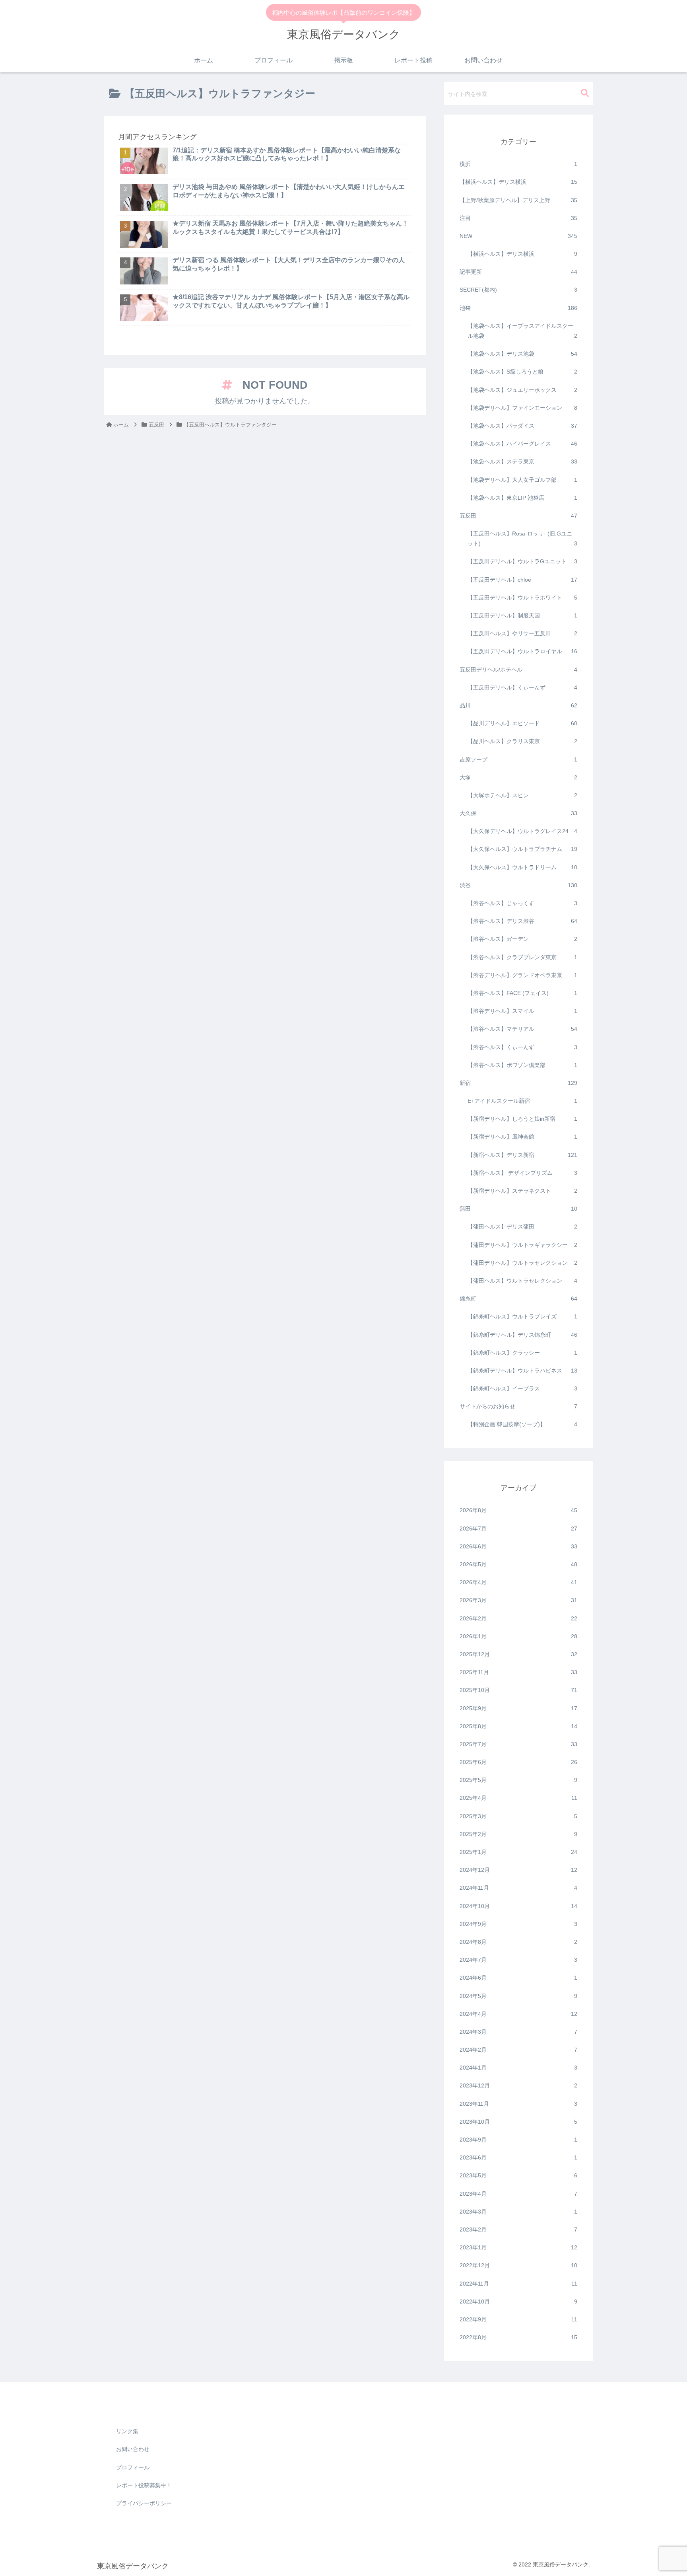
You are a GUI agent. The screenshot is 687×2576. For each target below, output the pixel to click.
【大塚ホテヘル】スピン (522, 796)
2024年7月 (518, 1960)
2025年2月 (518, 1834)
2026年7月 (518, 1528)
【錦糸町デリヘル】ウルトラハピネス (522, 1371)
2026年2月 (518, 1618)
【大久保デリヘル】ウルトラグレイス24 (522, 831)
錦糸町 (518, 1299)
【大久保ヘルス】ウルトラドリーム (522, 867)
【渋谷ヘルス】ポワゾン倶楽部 (522, 1065)
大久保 (518, 814)
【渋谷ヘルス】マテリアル (522, 1029)
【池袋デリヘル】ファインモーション (522, 408)
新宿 (518, 1083)
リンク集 (127, 2431)
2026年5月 (518, 1565)
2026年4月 (518, 1583)
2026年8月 (518, 1511)
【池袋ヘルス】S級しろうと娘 (522, 372)
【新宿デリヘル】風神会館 (522, 1137)
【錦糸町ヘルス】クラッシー (522, 1353)
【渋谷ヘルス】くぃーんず (522, 1047)
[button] (585, 93)
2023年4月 (518, 2194)
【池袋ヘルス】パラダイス (522, 426)
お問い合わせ (133, 2449)
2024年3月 (518, 2032)
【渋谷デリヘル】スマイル (522, 1011)
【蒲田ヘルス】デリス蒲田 (522, 1227)
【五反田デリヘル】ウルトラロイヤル (522, 652)
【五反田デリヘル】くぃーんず (522, 687)
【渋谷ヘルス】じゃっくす (522, 903)
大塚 (518, 777)
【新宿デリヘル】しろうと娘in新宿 (522, 1119)
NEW (518, 236)
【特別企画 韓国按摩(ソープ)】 (522, 1425)
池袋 (518, 308)
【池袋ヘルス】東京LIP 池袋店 (522, 498)
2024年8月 (518, 1942)
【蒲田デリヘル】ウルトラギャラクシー (522, 1245)
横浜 (518, 164)
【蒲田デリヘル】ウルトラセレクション (522, 1263)
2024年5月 (518, 1996)
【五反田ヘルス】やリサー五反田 (522, 634)
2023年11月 (518, 2104)
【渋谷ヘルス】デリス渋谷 (522, 921)
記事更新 (518, 272)
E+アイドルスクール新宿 (522, 1101)
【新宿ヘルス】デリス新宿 (522, 1155)
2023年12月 (518, 2086)
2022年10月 (518, 2301)
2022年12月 (518, 2266)
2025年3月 (518, 1816)
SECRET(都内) (518, 290)
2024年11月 (518, 1888)
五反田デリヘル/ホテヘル (518, 670)
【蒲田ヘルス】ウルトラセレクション (522, 1281)
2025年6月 (518, 1762)
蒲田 (518, 1209)
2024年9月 (518, 1924)
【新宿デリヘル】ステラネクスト (522, 1191)
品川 (518, 706)
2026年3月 (518, 1601)
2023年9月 (518, 2140)
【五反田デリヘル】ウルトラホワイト (522, 598)
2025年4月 (518, 1798)
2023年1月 (518, 2248)
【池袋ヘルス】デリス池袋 (522, 354)
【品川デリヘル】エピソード (522, 724)
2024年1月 (518, 2068)
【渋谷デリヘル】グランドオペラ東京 (522, 975)
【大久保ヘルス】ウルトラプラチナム (522, 849)
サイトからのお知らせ (518, 1407)
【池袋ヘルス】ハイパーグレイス (522, 444)
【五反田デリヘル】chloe (522, 580)
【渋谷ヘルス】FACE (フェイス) (522, 993)
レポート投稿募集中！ (144, 2485)
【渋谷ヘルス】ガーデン (522, 939)
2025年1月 (518, 1852)
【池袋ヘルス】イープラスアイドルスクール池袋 (522, 331)
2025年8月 (518, 1726)
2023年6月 (518, 2158)
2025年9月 (518, 1708)
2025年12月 (518, 1655)
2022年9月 (518, 2320)
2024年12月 (518, 1870)
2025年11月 (518, 1673)
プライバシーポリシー (144, 2503)
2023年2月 (518, 2230)
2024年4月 (518, 2014)
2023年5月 (518, 2176)
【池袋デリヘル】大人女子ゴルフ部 (522, 480)
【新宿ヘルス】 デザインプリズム (522, 1173)
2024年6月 (518, 1978)
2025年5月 (518, 1780)
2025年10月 (518, 1690)
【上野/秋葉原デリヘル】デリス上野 (518, 200)
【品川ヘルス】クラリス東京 (522, 742)
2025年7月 (518, 1745)
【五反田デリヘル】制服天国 (522, 616)
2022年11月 (518, 2284)
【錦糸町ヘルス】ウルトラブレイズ (522, 1317)
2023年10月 (518, 2122)
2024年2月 (518, 2050)
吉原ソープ (518, 759)
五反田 (518, 516)
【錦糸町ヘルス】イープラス (522, 1389)
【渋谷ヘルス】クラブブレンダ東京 (522, 957)
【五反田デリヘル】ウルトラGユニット (522, 562)
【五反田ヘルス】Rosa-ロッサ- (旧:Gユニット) (522, 539)
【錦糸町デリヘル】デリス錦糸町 (522, 1335)
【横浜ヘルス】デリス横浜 (518, 182)
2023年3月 (518, 2212)
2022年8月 (518, 2338)
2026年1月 (518, 1636)
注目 (518, 218)
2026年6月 (518, 1546)
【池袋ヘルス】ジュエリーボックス (522, 390)
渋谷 (518, 885)
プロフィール (133, 2467)
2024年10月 (518, 1906)
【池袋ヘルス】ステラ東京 (522, 462)
